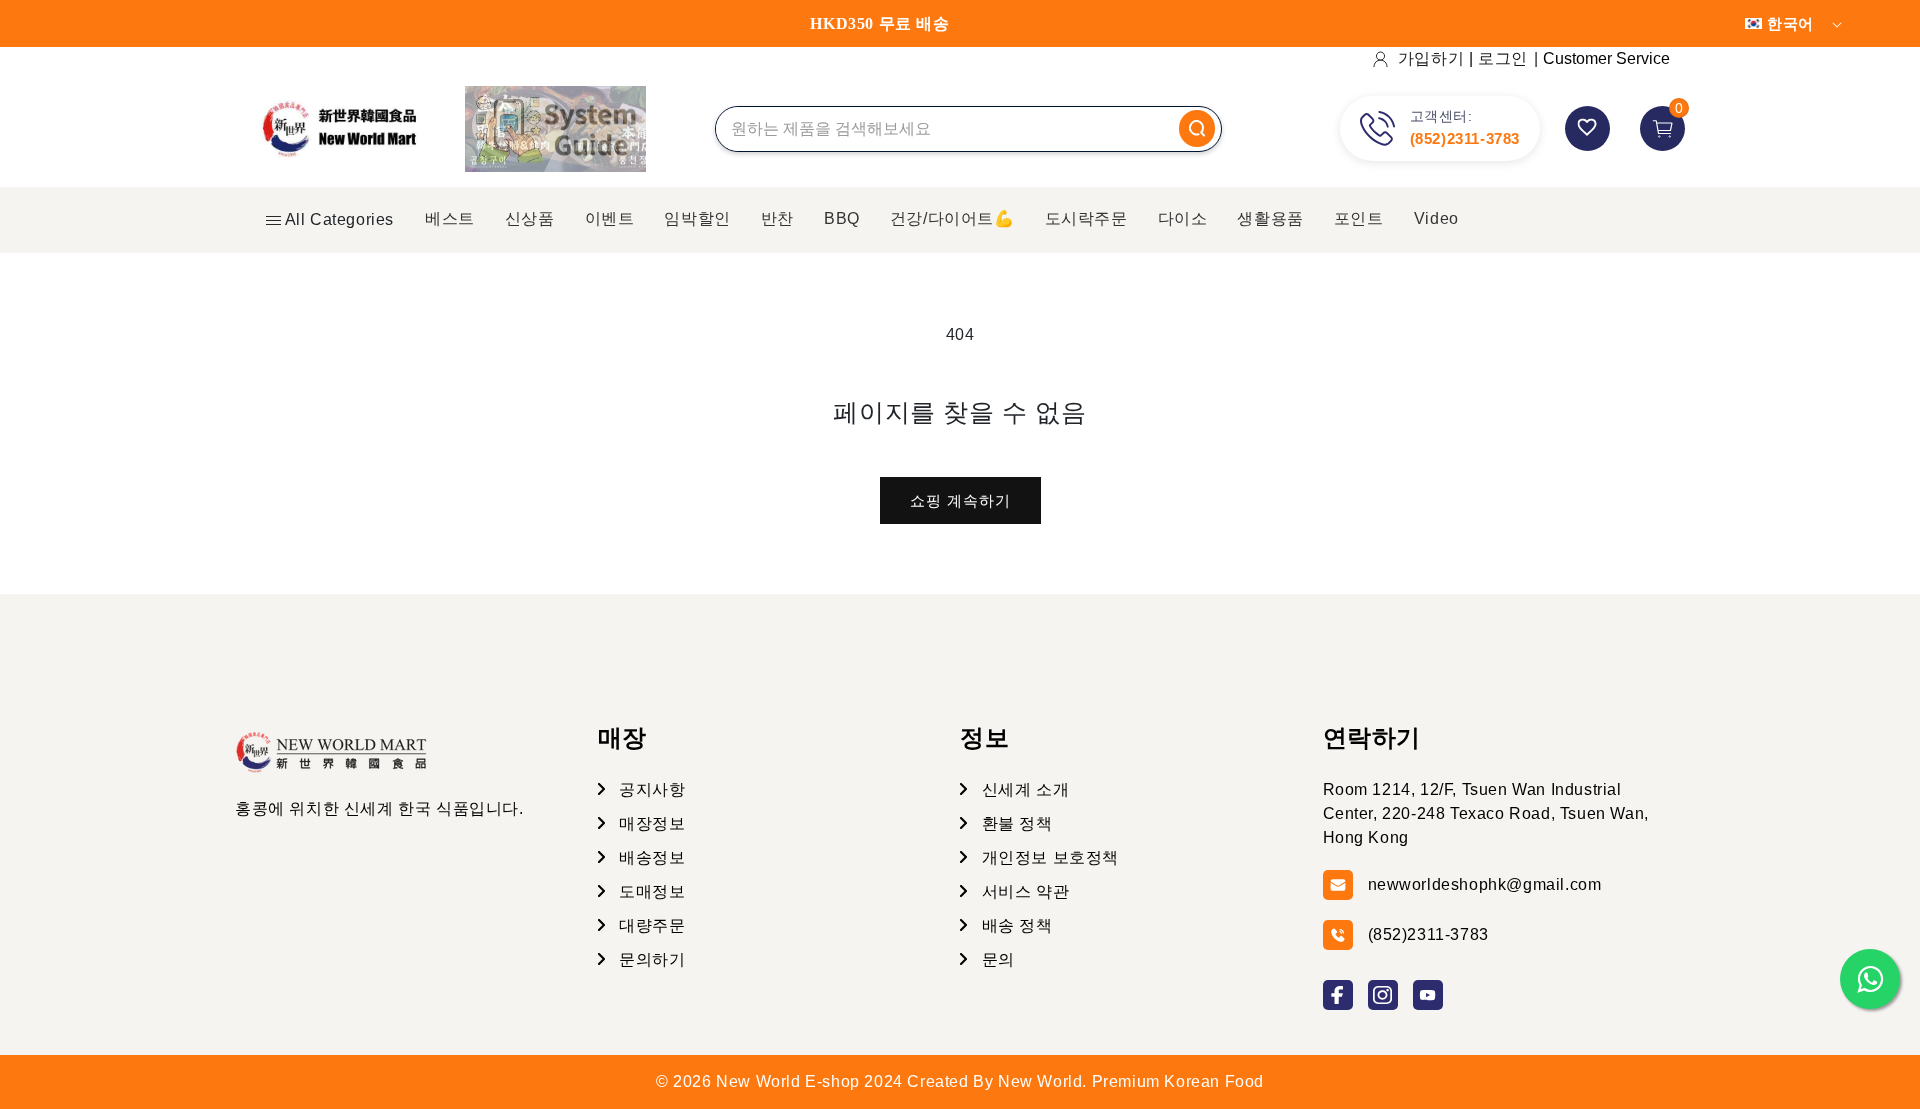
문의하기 (650, 959)
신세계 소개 (1023, 789)
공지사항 (650, 789)
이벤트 (610, 218)
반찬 (777, 218)
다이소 (1183, 218)
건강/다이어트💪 (952, 218)
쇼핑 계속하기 (960, 500)
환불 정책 (1015, 823)
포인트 (1359, 218)
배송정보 (650, 857)
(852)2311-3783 (1465, 138)
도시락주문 (1086, 218)
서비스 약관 (1023, 891)
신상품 (530, 218)
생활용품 (1270, 218)
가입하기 (1431, 58)
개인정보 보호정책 (1048, 857)
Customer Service (1606, 58)
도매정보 (650, 891)
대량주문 (650, 925)
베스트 (450, 218)
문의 (996, 959)
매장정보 (650, 823)
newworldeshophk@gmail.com (1485, 884)
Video (1436, 218)
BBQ (842, 218)
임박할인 (697, 218)
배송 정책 (1015, 925)
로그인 (1503, 58)
